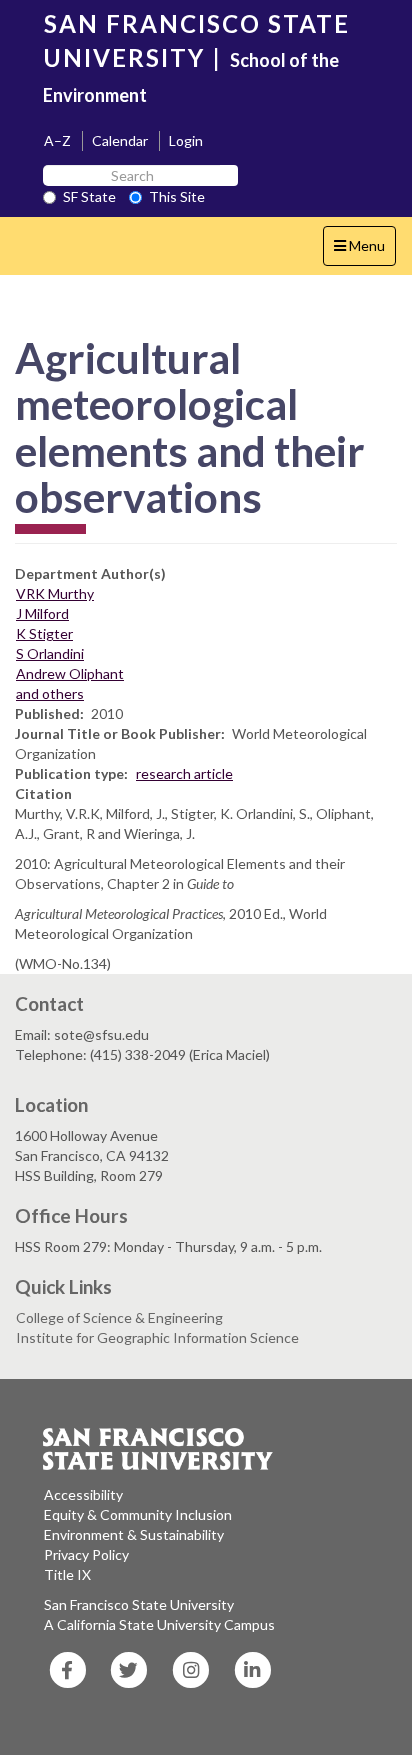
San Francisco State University (139, 1604)
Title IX (67, 1574)
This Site (177, 196)
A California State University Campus (159, 1624)
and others (50, 693)
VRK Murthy (55, 593)
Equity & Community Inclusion (138, 1514)
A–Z (57, 140)
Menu (364, 251)
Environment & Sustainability (134, 1534)
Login (186, 140)
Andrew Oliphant (70, 673)
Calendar (120, 140)
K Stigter (44, 633)
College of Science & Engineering (119, 1317)
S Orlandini (50, 653)
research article (184, 773)
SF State (89, 196)
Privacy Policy (86, 1554)
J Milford (42, 613)
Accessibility (83, 1494)
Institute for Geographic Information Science (157, 1337)
